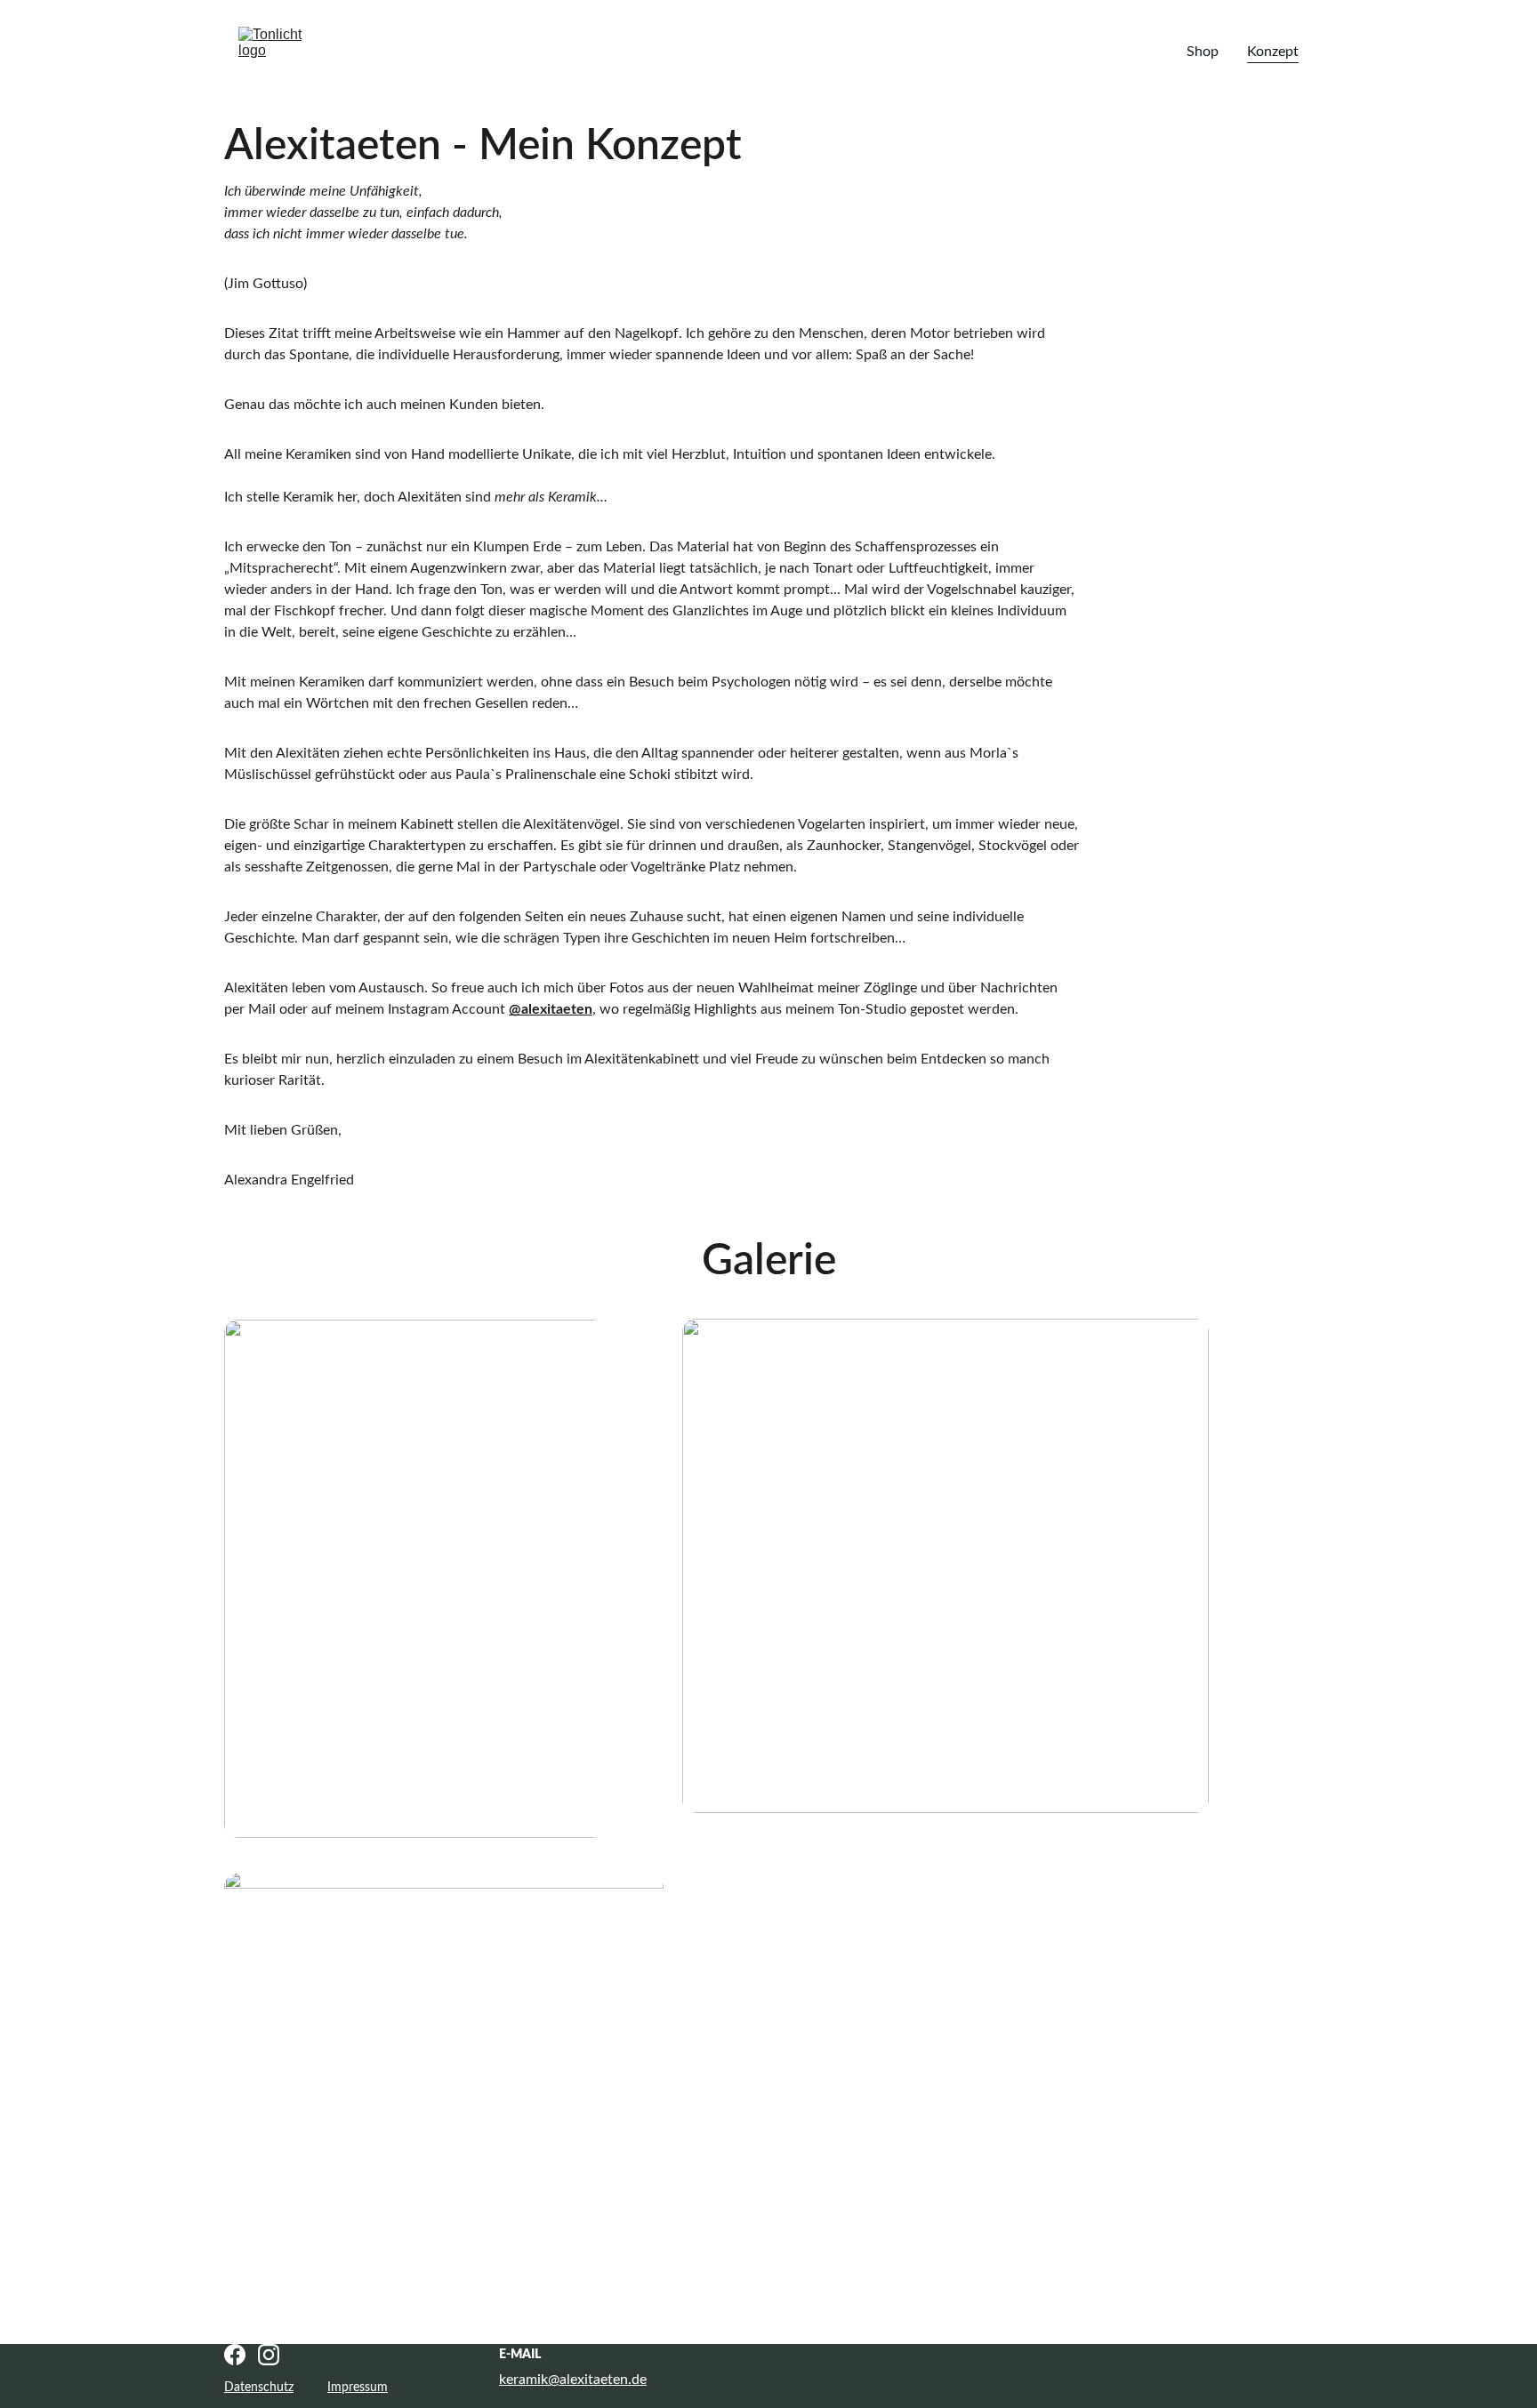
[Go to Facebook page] (235, 2355)
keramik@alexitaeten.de (573, 2380)
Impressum (358, 2388)
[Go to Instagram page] (269, 2355)
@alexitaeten (551, 1009)
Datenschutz (259, 2388)
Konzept (1273, 52)
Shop (1203, 52)
